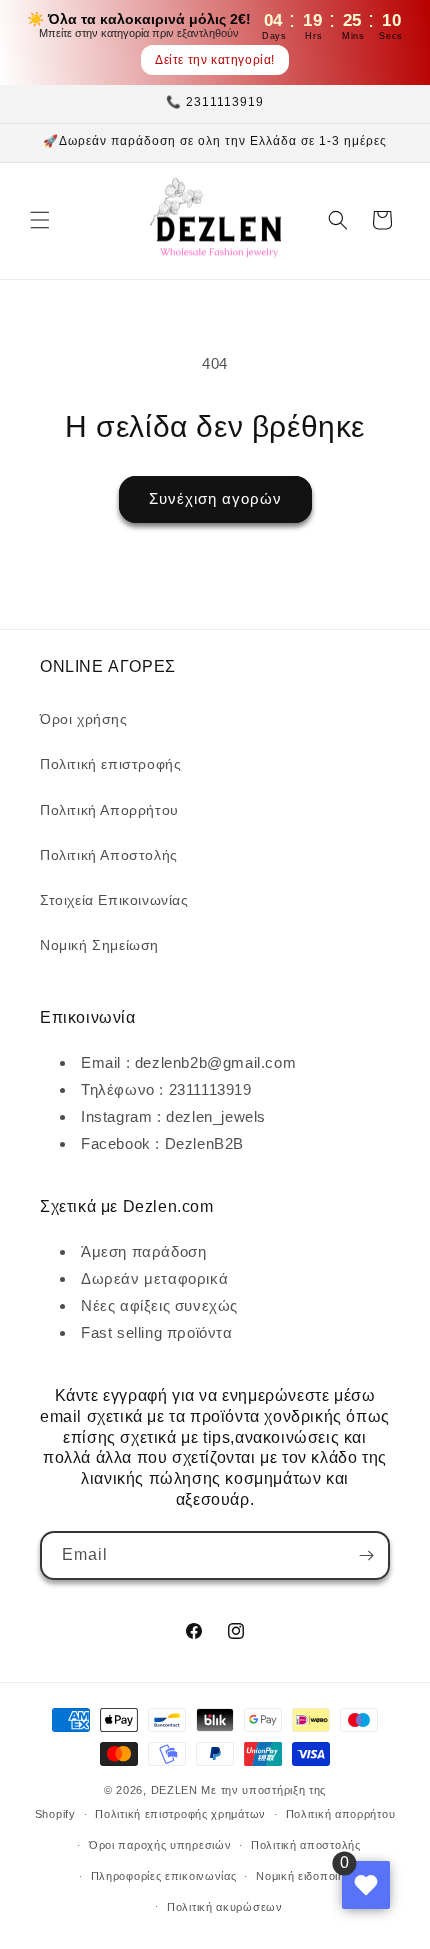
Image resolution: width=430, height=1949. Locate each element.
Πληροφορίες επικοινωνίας (164, 1876)
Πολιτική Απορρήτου (109, 810)
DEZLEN (174, 1790)
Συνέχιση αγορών (215, 498)
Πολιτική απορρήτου (341, 1814)
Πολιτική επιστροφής (110, 764)
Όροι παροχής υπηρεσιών (160, 1845)
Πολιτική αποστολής (306, 1845)
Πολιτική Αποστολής (109, 855)
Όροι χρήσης (84, 719)
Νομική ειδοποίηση (307, 1876)
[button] (40, 220)
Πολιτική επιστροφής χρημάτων (180, 1814)
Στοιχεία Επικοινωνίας (114, 900)
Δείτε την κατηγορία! (215, 60)
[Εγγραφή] (366, 1555)
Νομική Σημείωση (99, 945)
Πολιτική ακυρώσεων (225, 1907)
